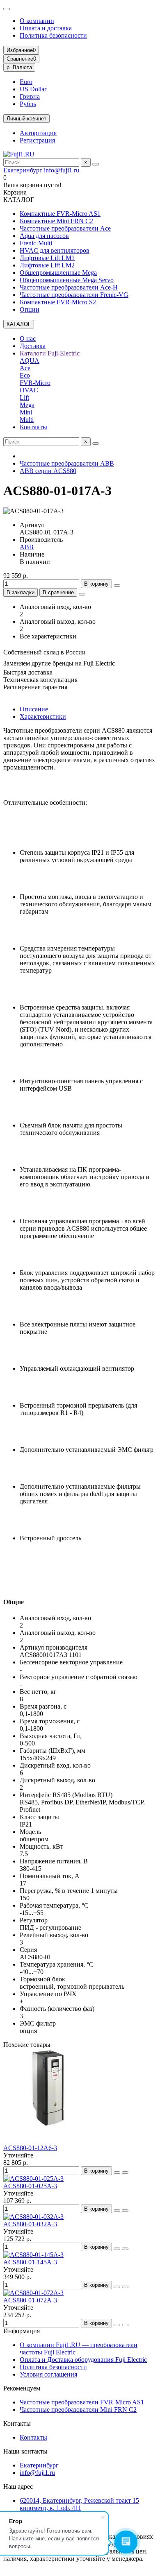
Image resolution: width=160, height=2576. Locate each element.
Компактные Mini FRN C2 (56, 221)
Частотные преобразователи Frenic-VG (74, 295)
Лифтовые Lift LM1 (47, 258)
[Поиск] (96, 164)
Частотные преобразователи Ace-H (69, 287)
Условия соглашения (48, 2374)
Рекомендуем (22, 2388)
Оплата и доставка (46, 28)
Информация (22, 2331)
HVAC (29, 390)
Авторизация (38, 133)
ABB (27, 547)
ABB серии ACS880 (48, 471)
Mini (26, 412)
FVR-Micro (35, 383)
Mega (27, 405)
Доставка (33, 346)
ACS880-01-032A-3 (30, 2224)
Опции (30, 309)
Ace (25, 368)
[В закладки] (117, 2173)
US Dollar (33, 89)
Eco (25, 375)
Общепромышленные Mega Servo (67, 280)
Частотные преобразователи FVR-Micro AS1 (82, 2402)
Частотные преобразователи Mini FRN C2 (78, 2410)
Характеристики (43, 716)
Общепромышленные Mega (58, 273)
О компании (37, 21)
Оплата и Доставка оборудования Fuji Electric (83, 2360)
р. (19, 67)
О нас (28, 338)
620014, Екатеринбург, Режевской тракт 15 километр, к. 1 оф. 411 (79, 2504)
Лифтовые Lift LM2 (47, 265)
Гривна (30, 96)
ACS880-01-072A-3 (30, 2300)
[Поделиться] (82, 594)
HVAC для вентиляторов (55, 250)
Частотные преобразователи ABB (67, 463)
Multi (27, 420)
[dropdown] (7, 9)
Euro (26, 82)
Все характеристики (48, 636)
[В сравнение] (125, 2173)
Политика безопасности (53, 35)
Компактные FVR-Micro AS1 (60, 214)
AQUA (30, 361)
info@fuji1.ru (62, 170)
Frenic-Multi (36, 243)
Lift (24, 397)
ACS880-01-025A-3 (30, 2186)
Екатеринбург (24, 170)
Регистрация (37, 140)
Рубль (28, 104)
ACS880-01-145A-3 (30, 2262)
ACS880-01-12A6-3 (30, 2148)
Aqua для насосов (44, 236)
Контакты (33, 427)
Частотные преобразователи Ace (65, 228)
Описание (34, 709)
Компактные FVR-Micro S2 (58, 302)
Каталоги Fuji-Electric (50, 353)
